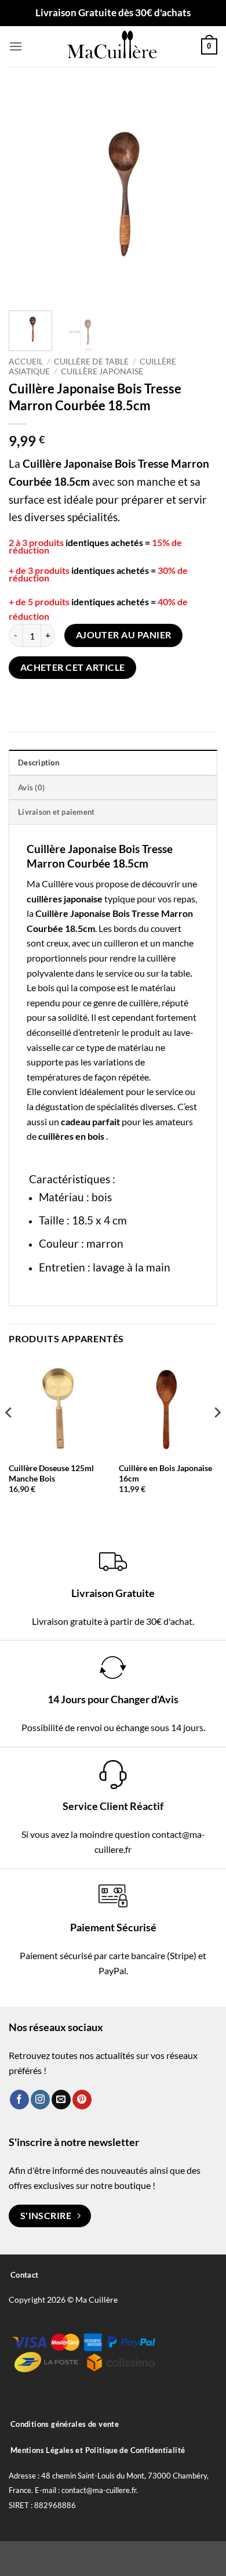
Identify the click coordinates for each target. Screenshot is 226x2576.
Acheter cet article (73, 667)
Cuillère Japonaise (102, 371)
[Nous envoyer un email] (61, 2100)
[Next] (199, 194)
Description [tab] (39, 763)
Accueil (26, 362)
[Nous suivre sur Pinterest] (82, 2100)
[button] (16, 46)
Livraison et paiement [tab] (56, 812)
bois (46, 987)
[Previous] (27, 194)
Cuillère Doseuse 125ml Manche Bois (51, 1473)
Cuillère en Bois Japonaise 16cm (165, 1473)
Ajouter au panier (124, 635)
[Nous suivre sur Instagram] (40, 2100)
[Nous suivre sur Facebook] (19, 2100)
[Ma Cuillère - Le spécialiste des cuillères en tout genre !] (113, 46)
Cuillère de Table (91, 362)
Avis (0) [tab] (31, 787)
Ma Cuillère (50, 884)
